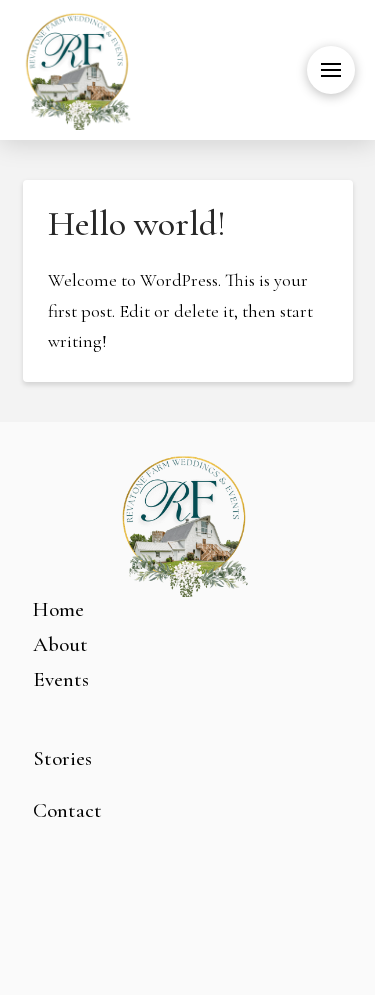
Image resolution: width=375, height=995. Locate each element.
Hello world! (137, 223)
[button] (331, 70)
